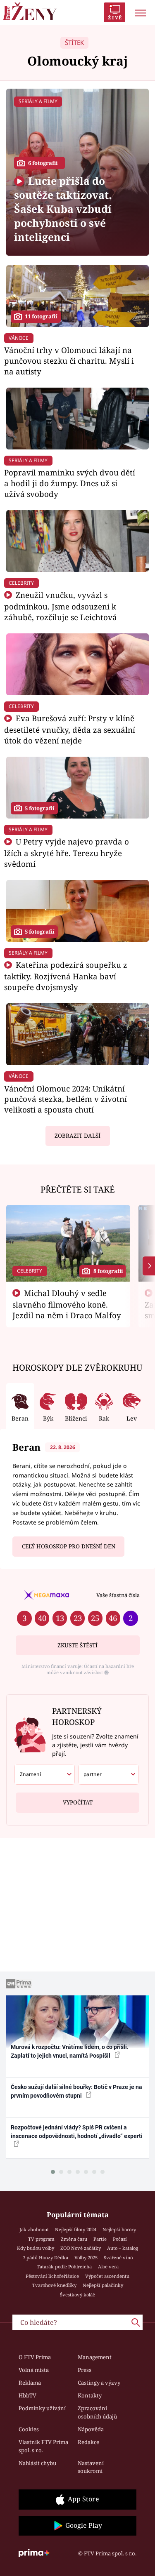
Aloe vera (108, 2267)
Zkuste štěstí (77, 1645)
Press (85, 2370)
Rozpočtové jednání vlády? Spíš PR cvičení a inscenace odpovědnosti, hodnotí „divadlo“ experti (77, 2132)
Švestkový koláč (77, 2295)
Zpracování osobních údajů (97, 2412)
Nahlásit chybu (37, 2463)
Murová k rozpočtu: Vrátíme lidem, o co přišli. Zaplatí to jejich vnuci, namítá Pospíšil (70, 2051)
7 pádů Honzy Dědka (45, 2257)
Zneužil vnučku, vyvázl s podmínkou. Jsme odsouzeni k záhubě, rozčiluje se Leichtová (61, 606)
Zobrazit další (77, 1136)
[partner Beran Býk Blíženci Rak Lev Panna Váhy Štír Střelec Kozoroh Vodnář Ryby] (108, 1774)
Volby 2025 (86, 2257)
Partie (100, 2239)
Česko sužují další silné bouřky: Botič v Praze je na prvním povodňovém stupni (76, 2091)
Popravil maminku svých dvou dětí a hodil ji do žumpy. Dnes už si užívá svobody (70, 483)
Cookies (29, 2429)
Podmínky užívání (42, 2408)
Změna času (74, 2239)
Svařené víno (118, 2257)
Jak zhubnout (34, 2229)
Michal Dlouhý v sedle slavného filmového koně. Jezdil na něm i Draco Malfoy (67, 1304)
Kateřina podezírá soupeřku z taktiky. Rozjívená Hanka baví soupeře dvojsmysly (66, 976)
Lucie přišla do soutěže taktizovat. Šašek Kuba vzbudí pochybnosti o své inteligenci (63, 209)
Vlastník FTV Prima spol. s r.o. (43, 2446)
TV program (41, 2239)
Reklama (30, 2383)
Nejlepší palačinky (103, 2285)
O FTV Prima (35, 2357)
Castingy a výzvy (99, 2383)
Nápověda (91, 2429)
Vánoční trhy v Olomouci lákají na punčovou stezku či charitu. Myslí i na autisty (69, 361)
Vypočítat (78, 1802)
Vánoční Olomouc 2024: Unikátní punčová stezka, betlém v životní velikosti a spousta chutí (66, 1099)
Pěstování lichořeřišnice (52, 2276)
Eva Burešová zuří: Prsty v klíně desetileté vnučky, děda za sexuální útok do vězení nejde (70, 729)
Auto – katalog (123, 2248)
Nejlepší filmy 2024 (76, 2229)
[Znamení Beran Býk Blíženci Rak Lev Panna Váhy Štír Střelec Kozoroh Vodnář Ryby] (45, 1774)
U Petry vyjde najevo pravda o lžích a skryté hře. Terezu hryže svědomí (67, 853)
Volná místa (34, 2370)
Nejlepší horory (119, 2229)
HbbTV (27, 2395)
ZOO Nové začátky (81, 2248)
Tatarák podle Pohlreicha (64, 2267)
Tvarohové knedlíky (54, 2285)
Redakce (88, 2442)
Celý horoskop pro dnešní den (69, 1546)
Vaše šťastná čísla (118, 1595)
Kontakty (90, 2395)
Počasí (120, 2239)
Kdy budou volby (36, 2248)
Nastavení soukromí (91, 2467)
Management (95, 2357)
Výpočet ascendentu (107, 2276)
